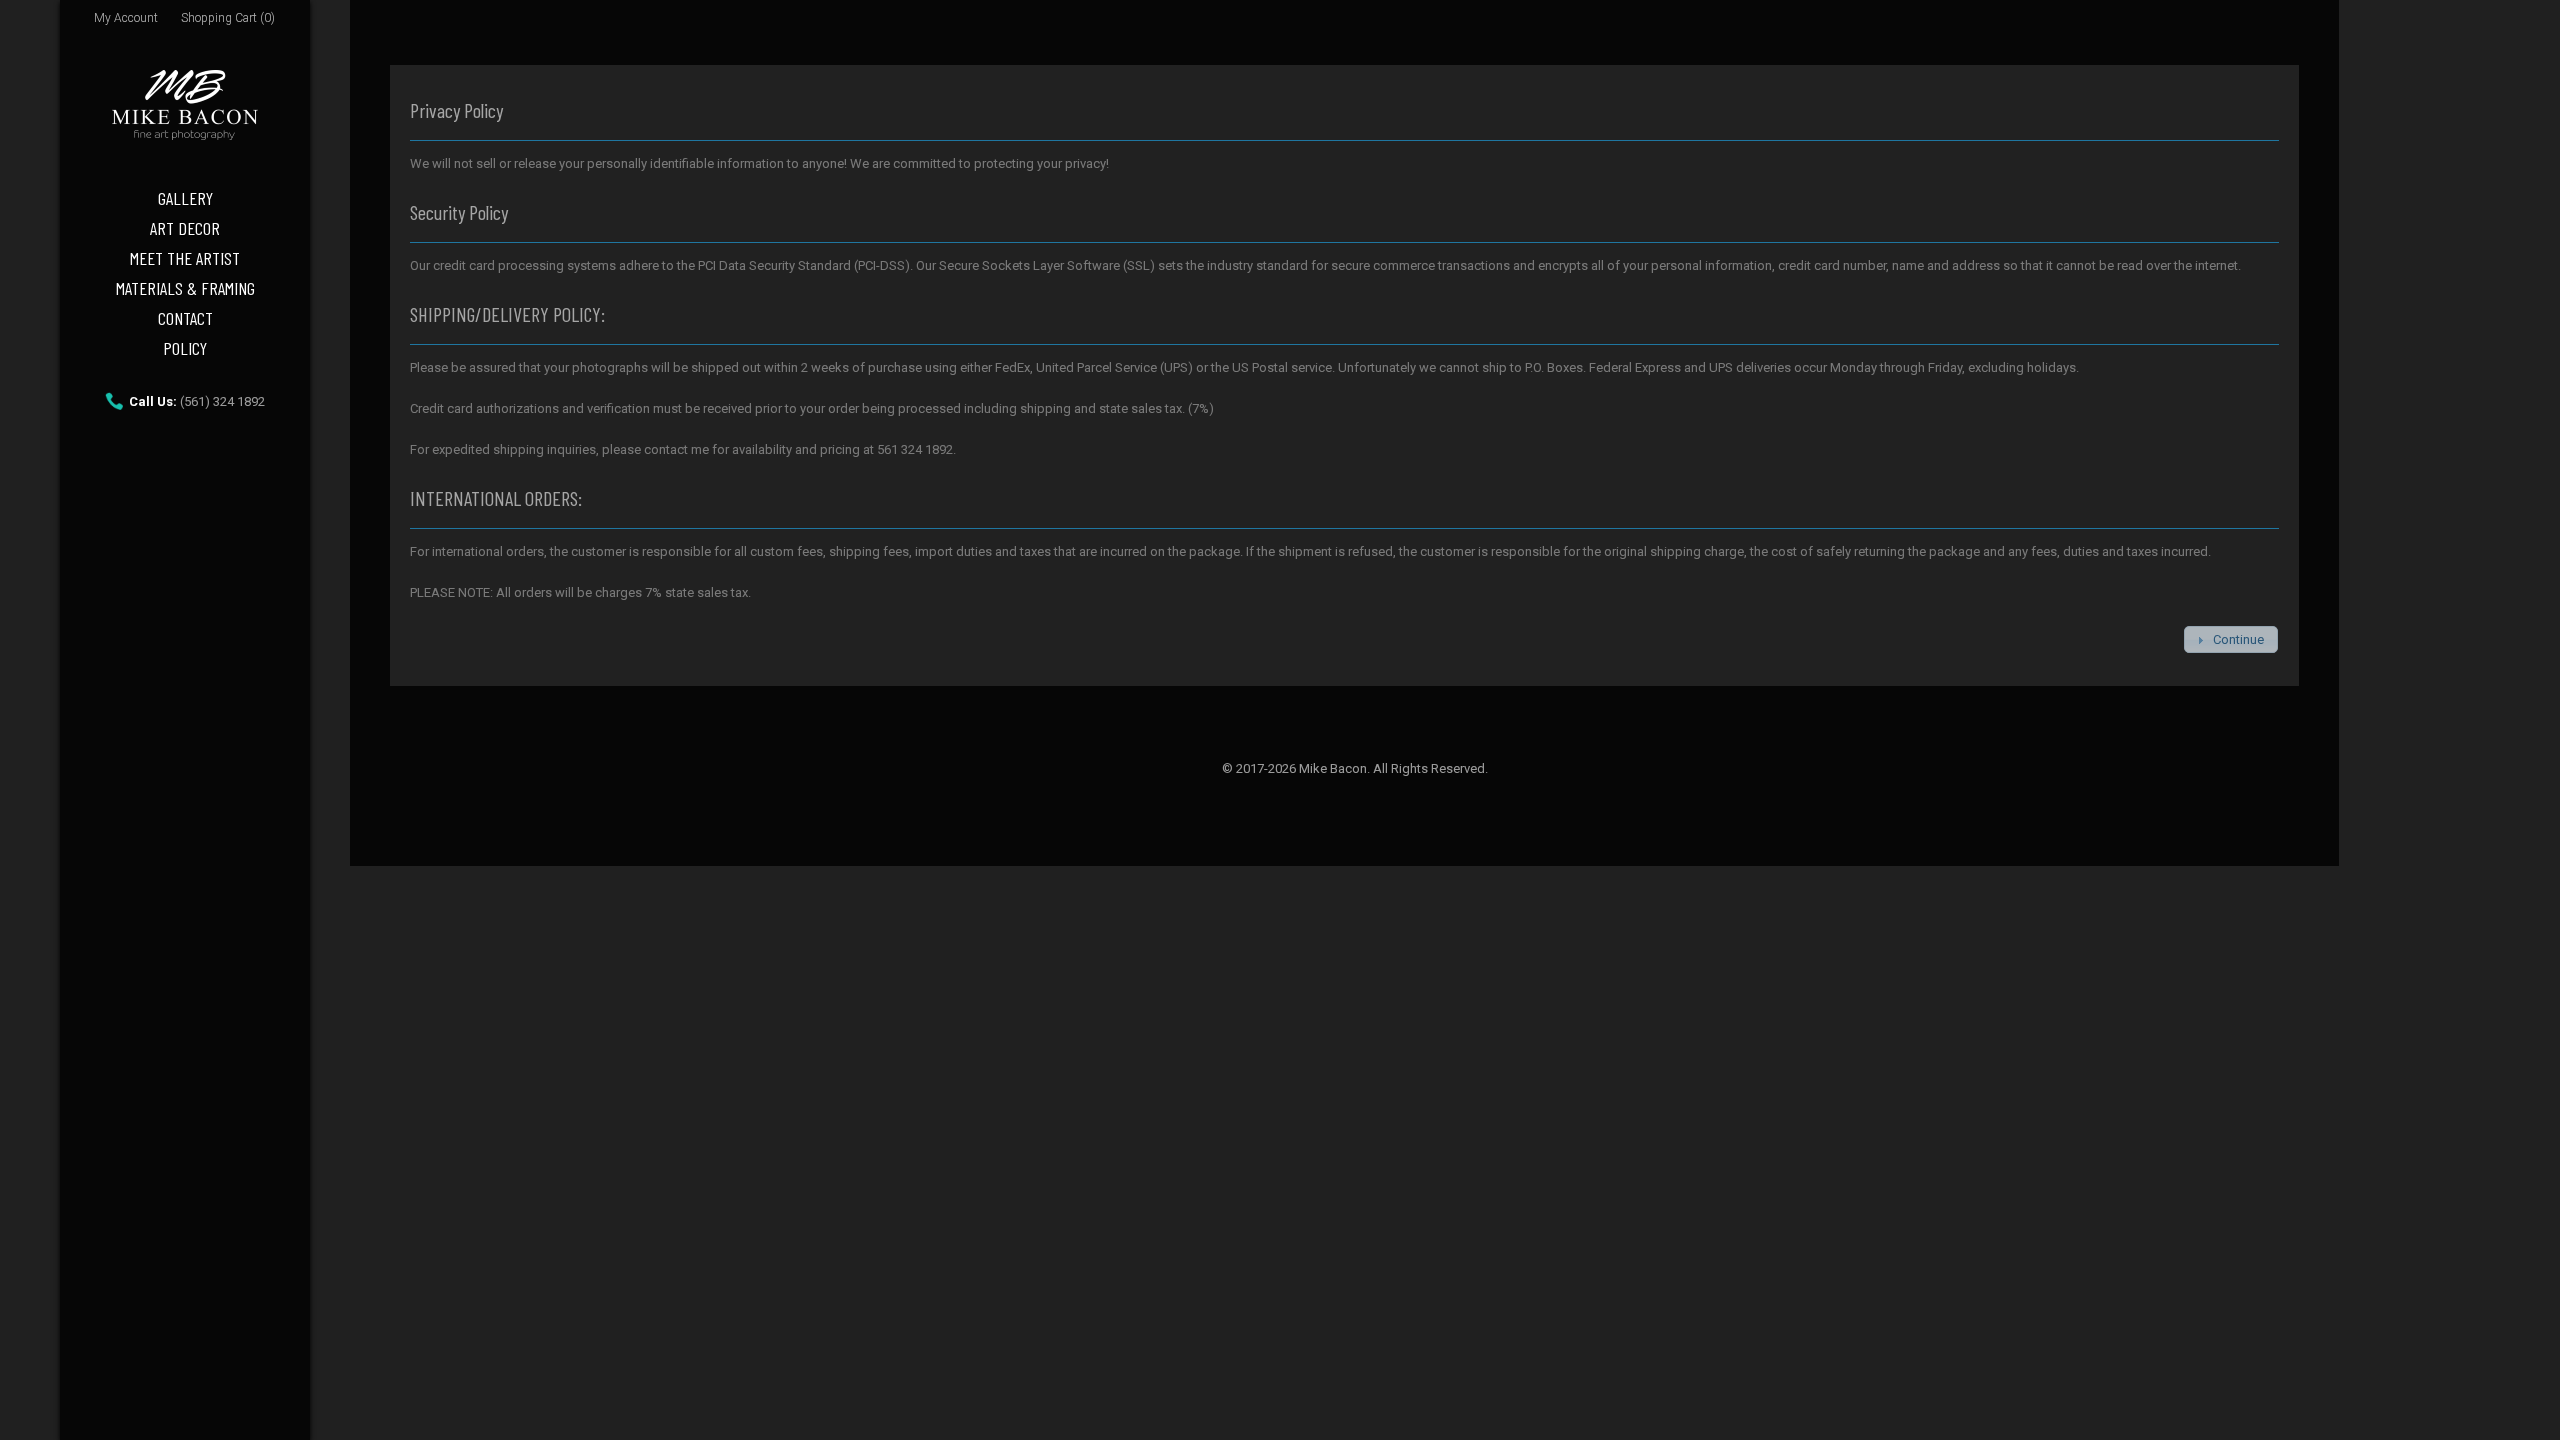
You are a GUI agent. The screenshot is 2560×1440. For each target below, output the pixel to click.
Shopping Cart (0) (228, 18)
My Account (126, 18)
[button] (2230, 639)
